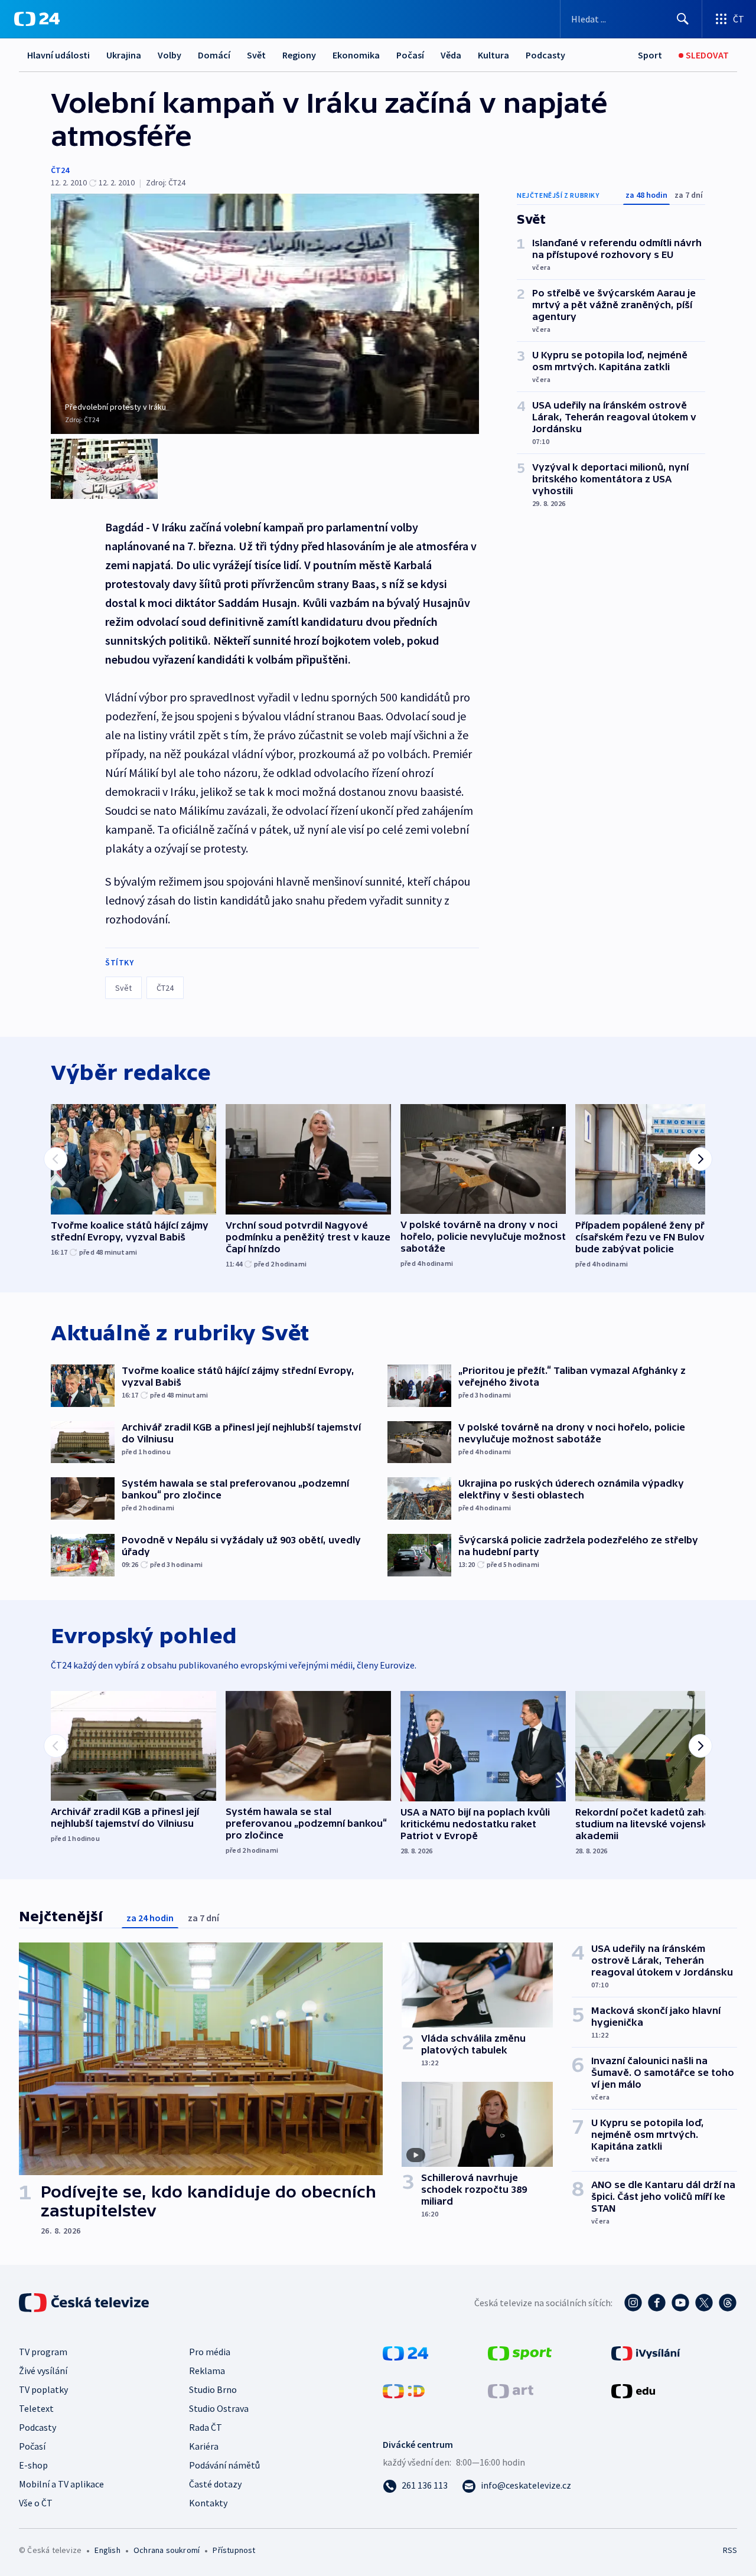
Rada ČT (206, 2427)
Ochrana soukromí (167, 2550)
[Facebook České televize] (657, 2303)
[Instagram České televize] (633, 2303)
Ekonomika (356, 55)
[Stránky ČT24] (405, 2352)
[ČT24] (37, 19)
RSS (730, 2550)
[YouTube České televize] (680, 2303)
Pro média (210, 2352)
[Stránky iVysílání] (646, 2352)
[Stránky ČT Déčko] (404, 2390)
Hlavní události (58, 55)
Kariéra (204, 2446)
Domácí (214, 55)
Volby (170, 55)
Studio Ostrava (219, 2408)
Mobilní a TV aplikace (61, 2484)
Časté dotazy (215, 2484)
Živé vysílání (43, 2371)
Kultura (493, 55)
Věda (451, 55)
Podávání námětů (224, 2465)
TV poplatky (43, 2389)
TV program (43, 2352)
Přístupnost (234, 2550)
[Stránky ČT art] (511, 2390)
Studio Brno (213, 2389)
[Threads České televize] (728, 2303)
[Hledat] (683, 19)
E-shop (33, 2465)
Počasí (410, 55)
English (107, 2550)
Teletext (36, 2408)
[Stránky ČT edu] (633, 2390)
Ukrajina (124, 55)
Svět (256, 55)
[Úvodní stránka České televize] (85, 2303)
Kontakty (208, 2503)
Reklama (207, 2371)
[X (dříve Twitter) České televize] (704, 2303)
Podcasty (545, 55)
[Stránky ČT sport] (520, 2352)
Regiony (299, 55)
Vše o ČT (36, 2503)
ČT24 (60, 170)
